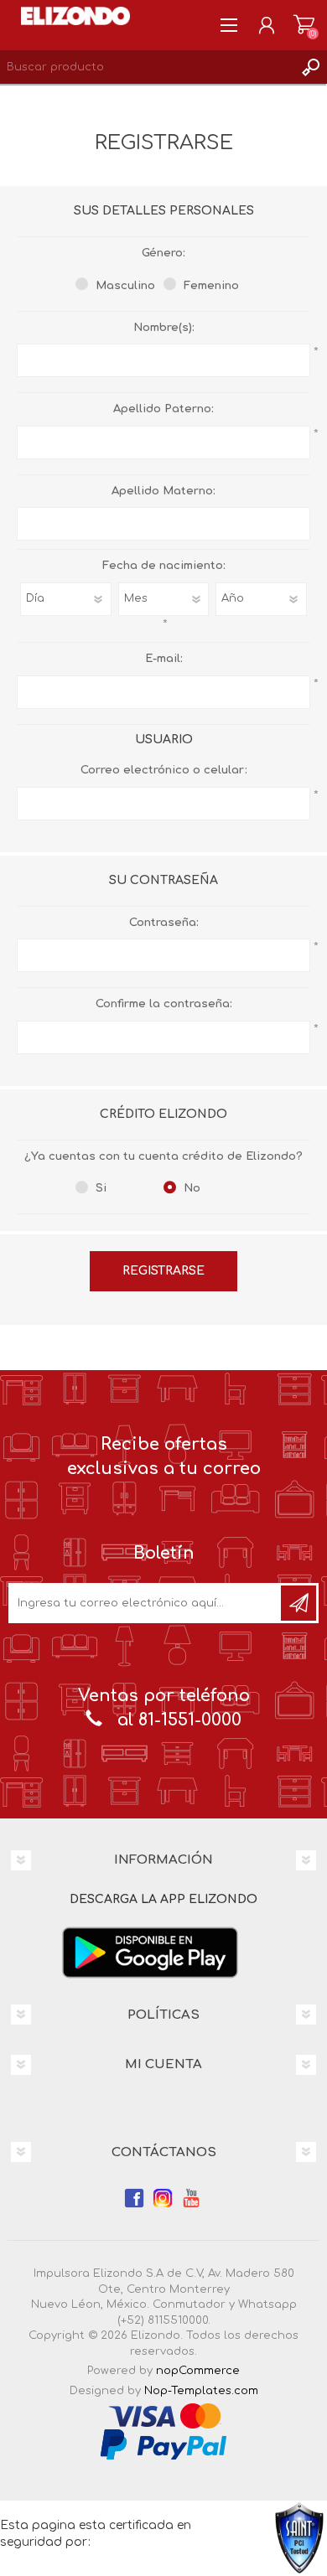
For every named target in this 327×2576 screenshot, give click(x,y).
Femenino (211, 286)
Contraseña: (164, 923)
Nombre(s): (164, 328)
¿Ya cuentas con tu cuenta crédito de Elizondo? (163, 1156)
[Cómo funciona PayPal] (163, 2444)
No (192, 1188)
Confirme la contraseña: (164, 1004)
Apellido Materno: (163, 491)
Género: (163, 253)
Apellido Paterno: (163, 409)
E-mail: (164, 659)
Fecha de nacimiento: (164, 566)
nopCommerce (198, 2371)
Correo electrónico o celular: (164, 770)
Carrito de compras (304, 25)
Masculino (125, 286)
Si (101, 1188)
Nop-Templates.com (201, 2391)
